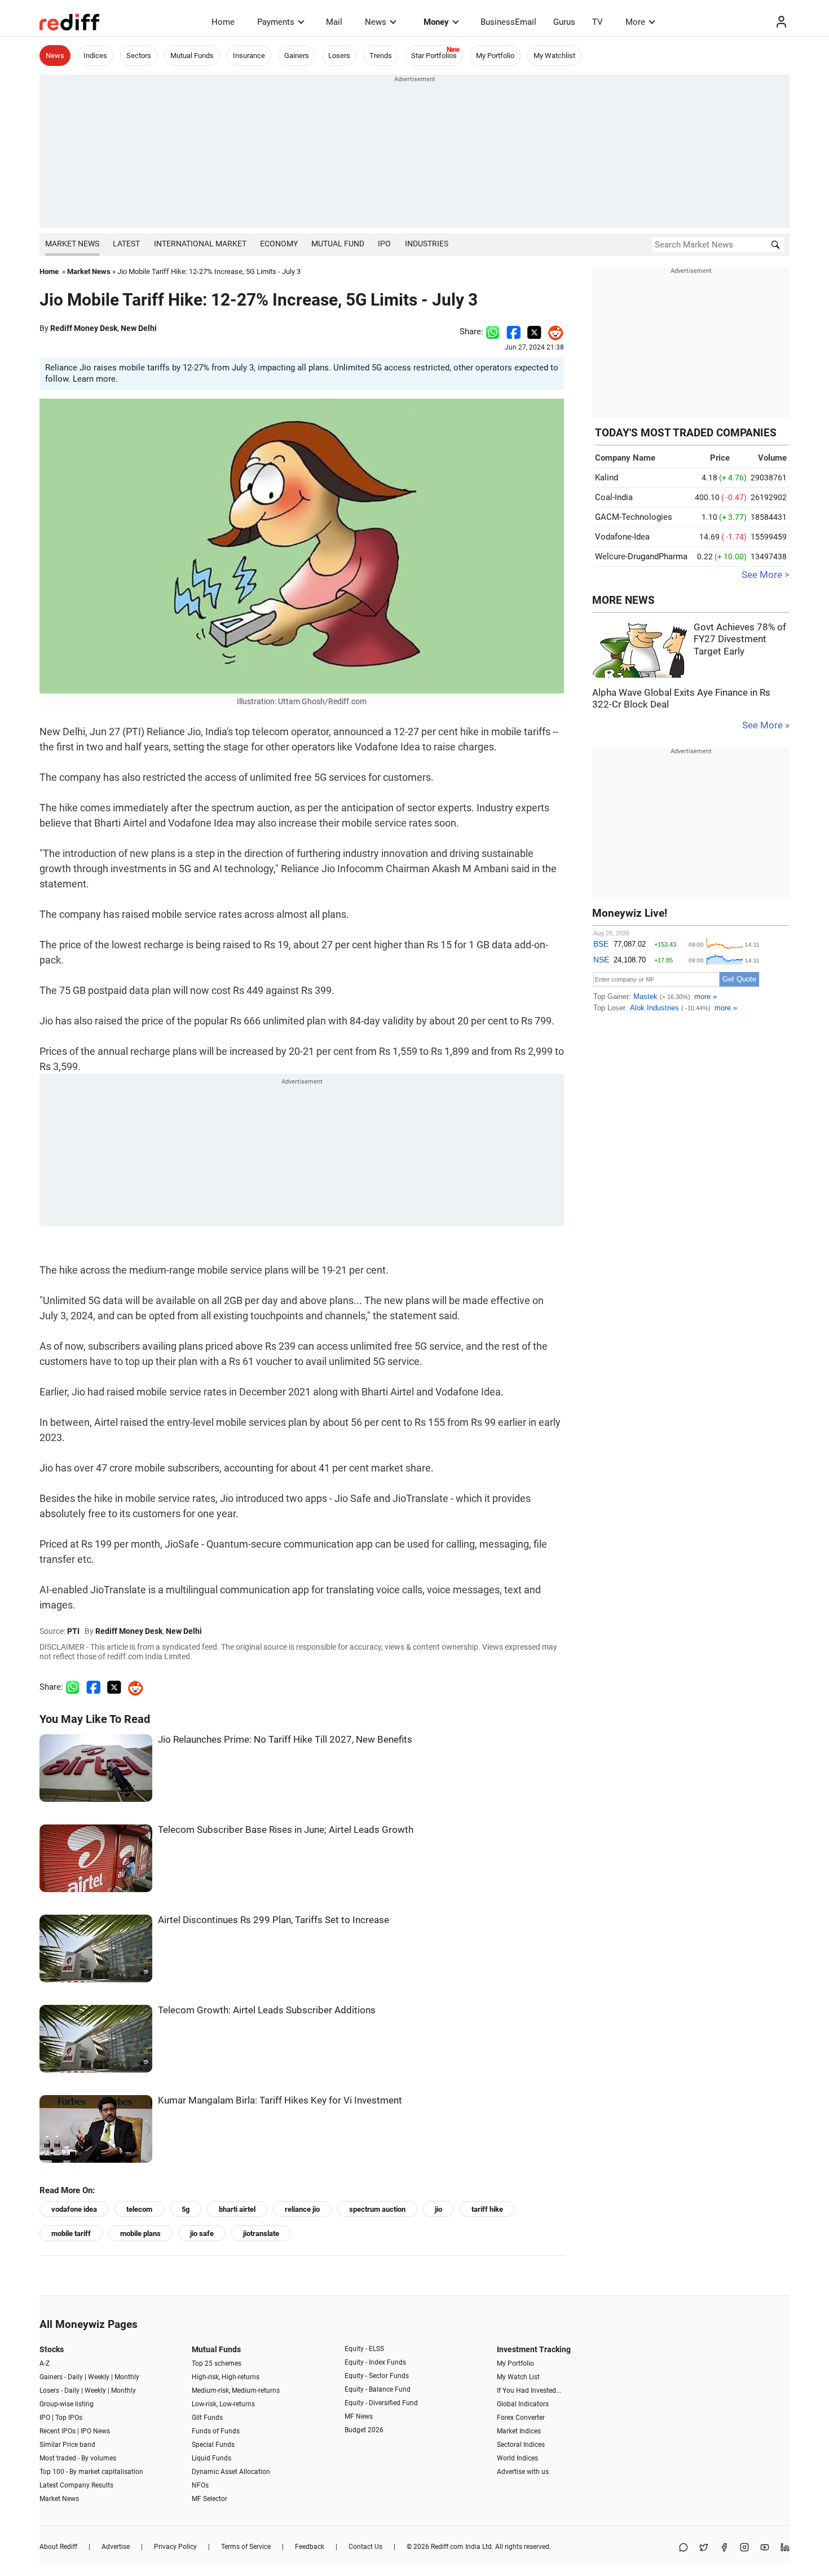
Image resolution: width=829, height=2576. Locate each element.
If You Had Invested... (529, 2391)
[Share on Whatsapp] (493, 332)
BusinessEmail (508, 22)
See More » (766, 725)
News (376, 22)
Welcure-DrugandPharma (641, 556)
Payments (276, 22)
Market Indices (519, 2431)
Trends (381, 56)
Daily (75, 2377)
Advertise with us (523, 2472)
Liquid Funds (211, 2458)
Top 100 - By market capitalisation (91, 2472)
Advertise (116, 2547)
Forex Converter (521, 2418)
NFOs (200, 2485)
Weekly (99, 2377)
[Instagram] (744, 2548)
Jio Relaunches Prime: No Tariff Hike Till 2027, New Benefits (285, 1740)
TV (598, 22)
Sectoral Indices (521, 2445)
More (635, 22)
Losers (339, 56)
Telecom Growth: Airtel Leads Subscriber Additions (267, 2010)
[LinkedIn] (785, 2548)
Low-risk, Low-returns (223, 2404)
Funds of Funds (216, 2431)
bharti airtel (237, 2209)
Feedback (310, 2547)
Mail (334, 22)
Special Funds (213, 2445)
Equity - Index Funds (375, 2362)
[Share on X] (704, 2548)
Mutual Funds (192, 56)
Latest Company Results (76, 2485)
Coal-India (614, 497)
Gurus (564, 22)
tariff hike (487, 2209)
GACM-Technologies (634, 517)
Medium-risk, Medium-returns (236, 2391)
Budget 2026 (364, 2430)
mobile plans (140, 2233)
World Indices (517, 2458)
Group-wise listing (67, 2404)
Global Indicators (523, 2404)
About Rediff (58, 2547)
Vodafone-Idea (622, 537)
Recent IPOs (58, 2431)
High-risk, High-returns (226, 2377)
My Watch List (518, 2377)
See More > (766, 575)
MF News (359, 2416)
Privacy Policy (175, 2547)
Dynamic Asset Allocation (231, 2472)
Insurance (249, 56)
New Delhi (139, 328)
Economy (279, 244)
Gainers (297, 56)
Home (223, 22)
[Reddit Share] (553, 332)
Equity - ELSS (364, 2349)
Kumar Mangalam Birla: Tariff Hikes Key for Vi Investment (280, 2100)
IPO (384, 244)
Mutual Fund (338, 244)
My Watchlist (554, 56)
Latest (126, 244)
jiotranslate (261, 2233)
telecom (139, 2209)
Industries (427, 244)
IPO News (95, 2431)
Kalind (607, 478)
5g (186, 2209)
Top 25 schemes (217, 2363)
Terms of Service (246, 2547)
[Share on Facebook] (513, 332)
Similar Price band (67, 2445)
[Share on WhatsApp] (684, 2548)
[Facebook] (724, 2548)
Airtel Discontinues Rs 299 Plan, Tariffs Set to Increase (274, 1920)
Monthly (127, 2377)
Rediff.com (447, 2547)
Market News (72, 244)
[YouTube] (765, 2548)
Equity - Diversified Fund (381, 2403)
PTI (73, 1631)
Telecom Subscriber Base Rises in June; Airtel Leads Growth (286, 1830)
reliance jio (302, 2209)
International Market (200, 244)
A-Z (45, 2363)
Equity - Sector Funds (377, 2376)
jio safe (202, 2233)
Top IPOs (69, 2418)
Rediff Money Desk (84, 328)
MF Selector (210, 2499)
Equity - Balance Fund (378, 2389)
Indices (95, 56)
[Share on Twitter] (534, 332)
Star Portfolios (434, 56)
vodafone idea (74, 2209)
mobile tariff (71, 2233)
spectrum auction (377, 2209)
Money (436, 22)
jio (438, 2209)
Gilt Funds (207, 2418)
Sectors (139, 56)
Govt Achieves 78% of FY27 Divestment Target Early (740, 639)
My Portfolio (495, 56)
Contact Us (365, 2547)
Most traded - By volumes (78, 2458)
